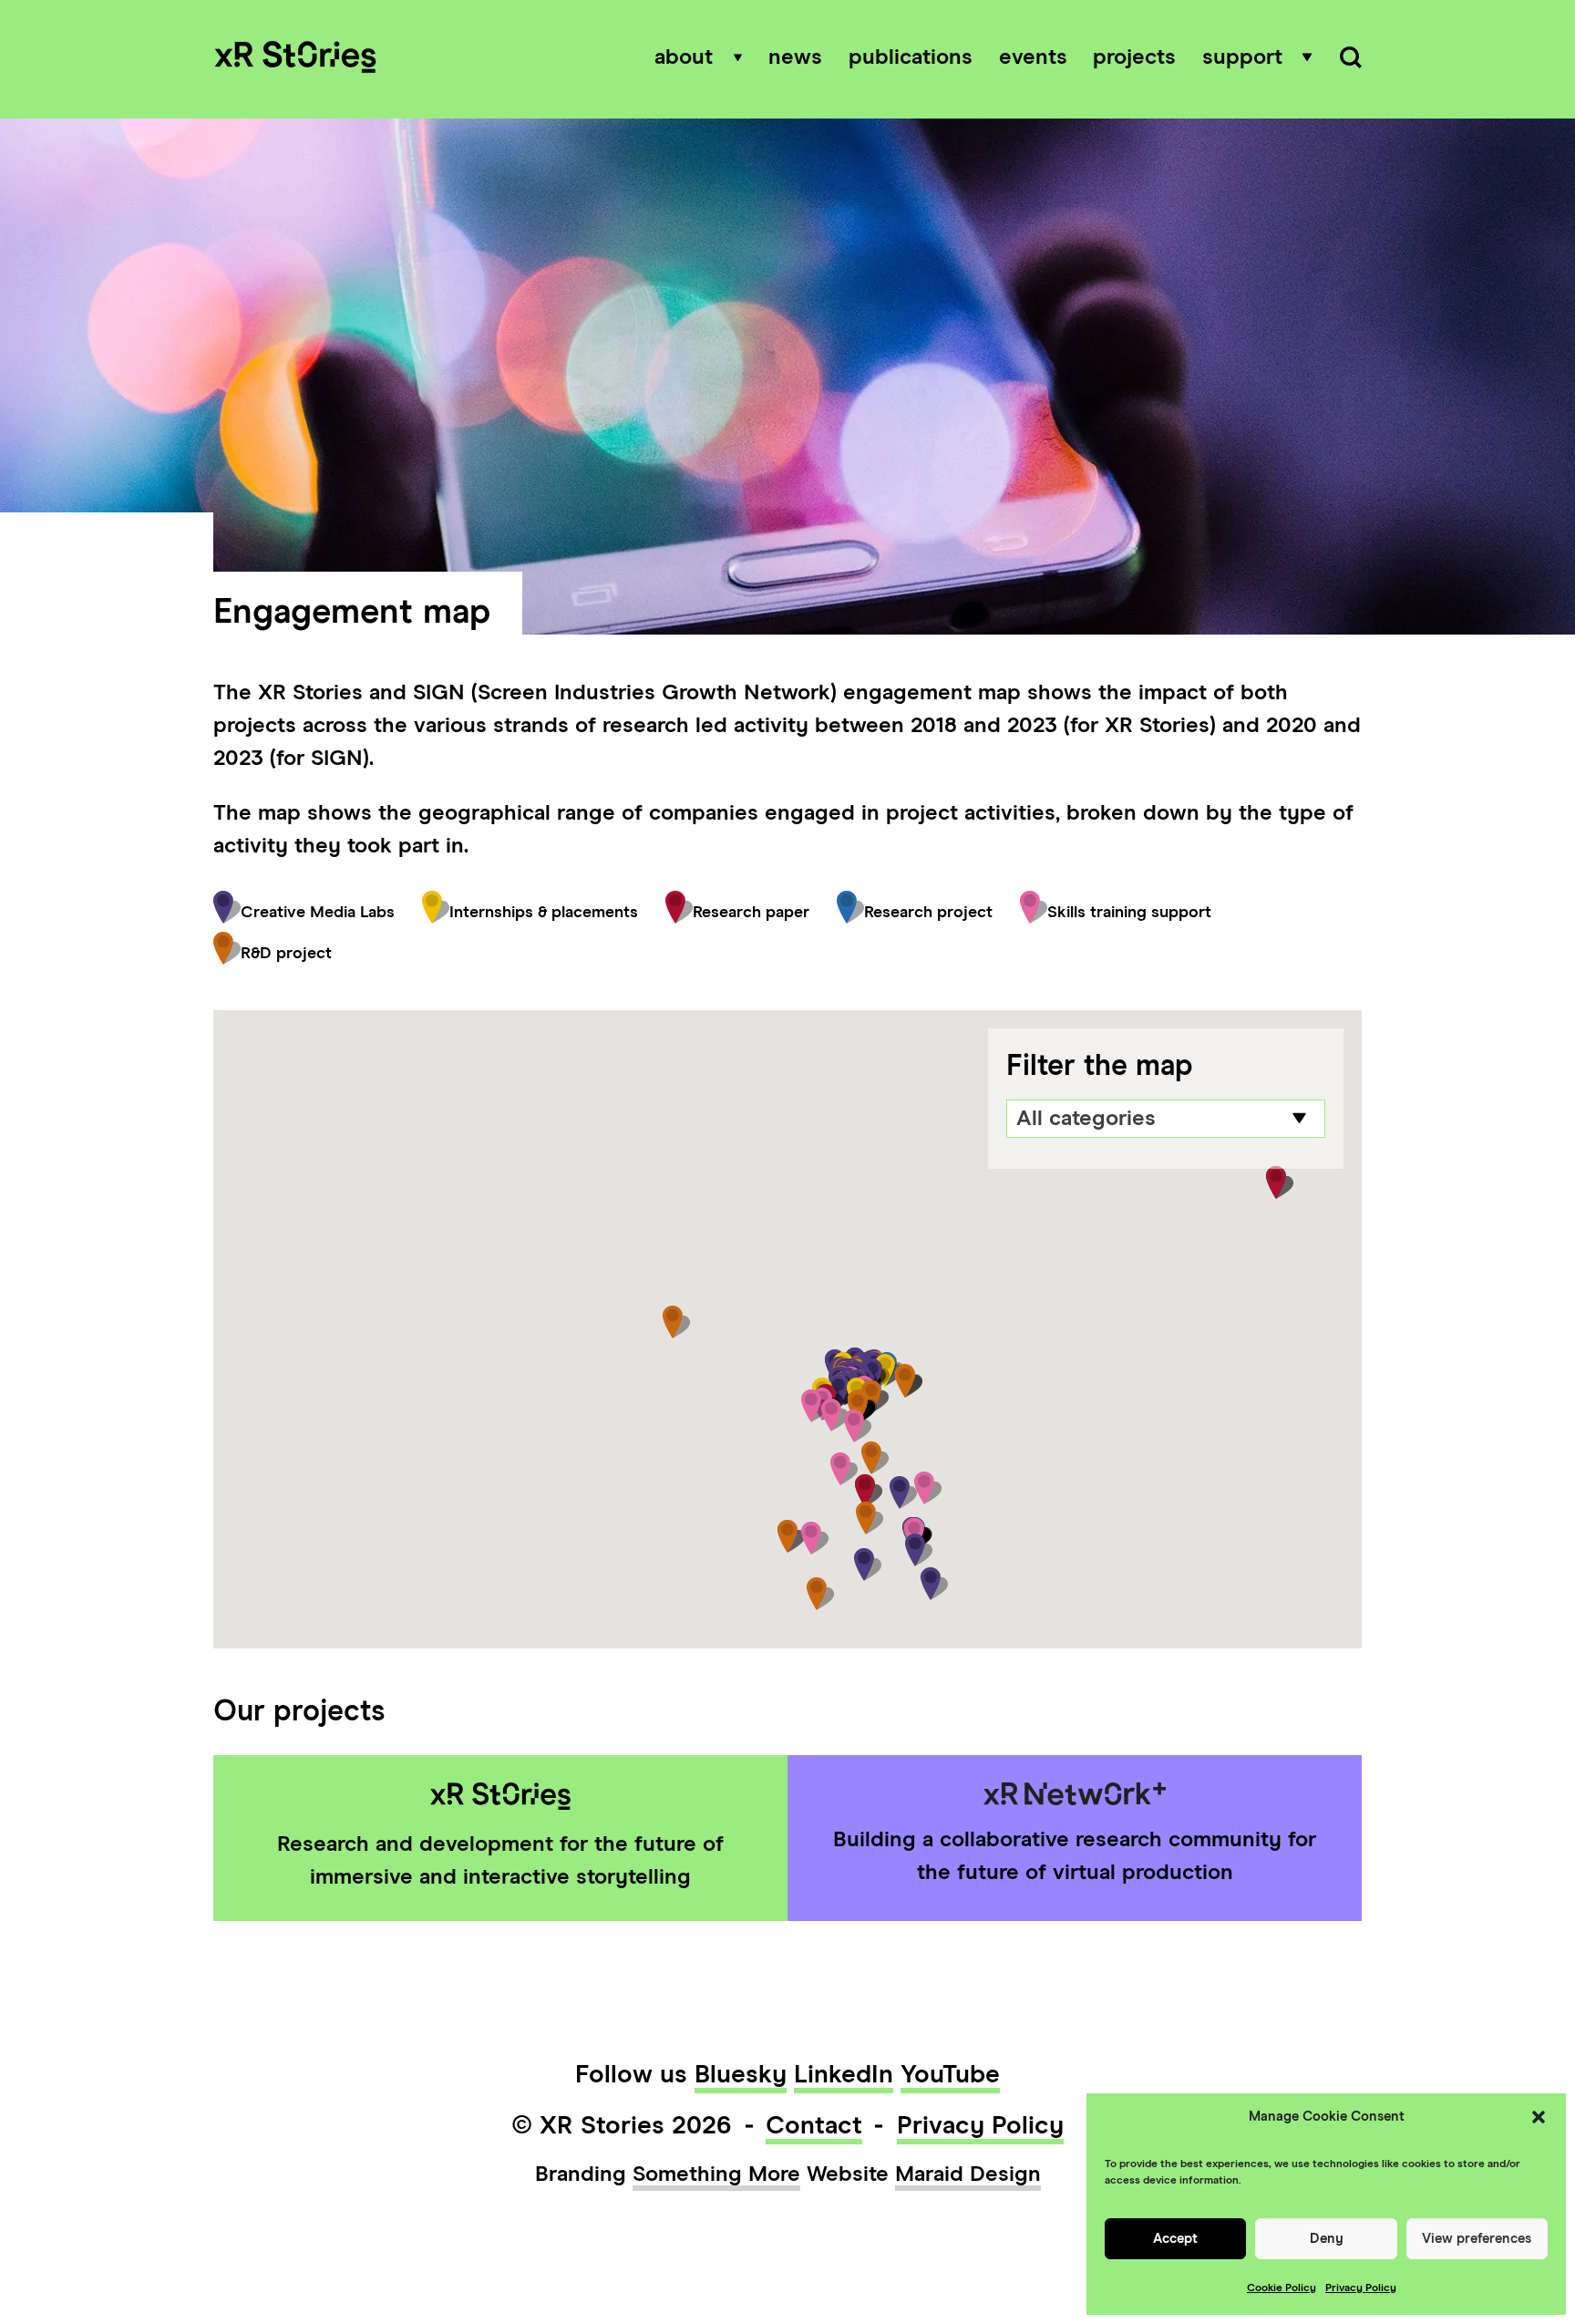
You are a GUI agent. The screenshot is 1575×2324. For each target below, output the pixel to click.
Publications (911, 57)
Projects (1134, 57)
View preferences (1477, 2239)
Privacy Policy (1361, 2288)
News (795, 57)
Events (1033, 57)
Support (1242, 57)
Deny (1327, 2239)
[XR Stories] (295, 59)
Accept (1175, 2239)
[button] (1539, 2117)
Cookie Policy (1282, 2288)
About (684, 57)
